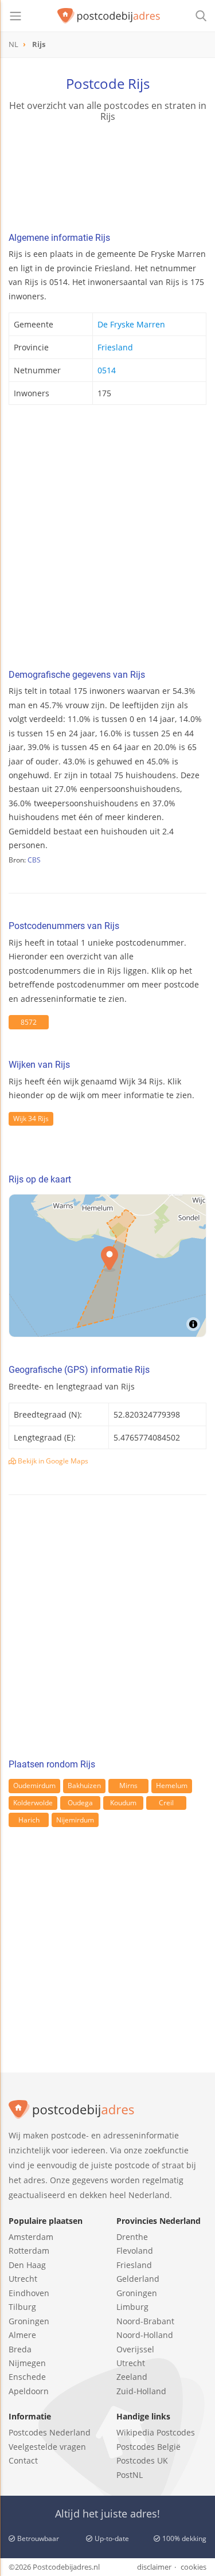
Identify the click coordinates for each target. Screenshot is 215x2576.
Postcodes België (148, 2447)
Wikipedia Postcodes (156, 2432)
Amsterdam (31, 2237)
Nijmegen (27, 2363)
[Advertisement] (107, 540)
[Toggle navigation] (15, 16)
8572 (29, 1022)
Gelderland (138, 2279)
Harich (29, 1820)
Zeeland (132, 2377)
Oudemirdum (34, 1785)
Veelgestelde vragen (47, 2447)
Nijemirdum (75, 1820)
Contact (23, 2460)
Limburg (132, 2307)
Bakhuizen (84, 1785)
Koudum (123, 1803)
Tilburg (22, 2307)
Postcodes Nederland (50, 2432)
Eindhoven (29, 2293)
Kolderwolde (33, 1803)
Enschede (27, 2377)
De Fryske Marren (131, 324)
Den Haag (27, 2265)
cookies (193, 2567)
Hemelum (172, 1785)
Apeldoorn (29, 2391)
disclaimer (154, 2567)
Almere (22, 2335)
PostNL (130, 2475)
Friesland (115, 347)
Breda (20, 2349)
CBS (34, 860)
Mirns (128, 1785)
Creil (166, 1803)
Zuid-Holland (141, 2391)
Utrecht (23, 2279)
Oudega (80, 1803)
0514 (107, 370)
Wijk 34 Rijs (31, 1119)
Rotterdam (29, 2251)
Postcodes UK (142, 2460)
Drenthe (132, 2237)
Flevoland (135, 2251)
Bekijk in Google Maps (52, 1461)
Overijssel (135, 2349)
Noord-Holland (145, 2335)
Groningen (29, 2321)
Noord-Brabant (145, 2321)
